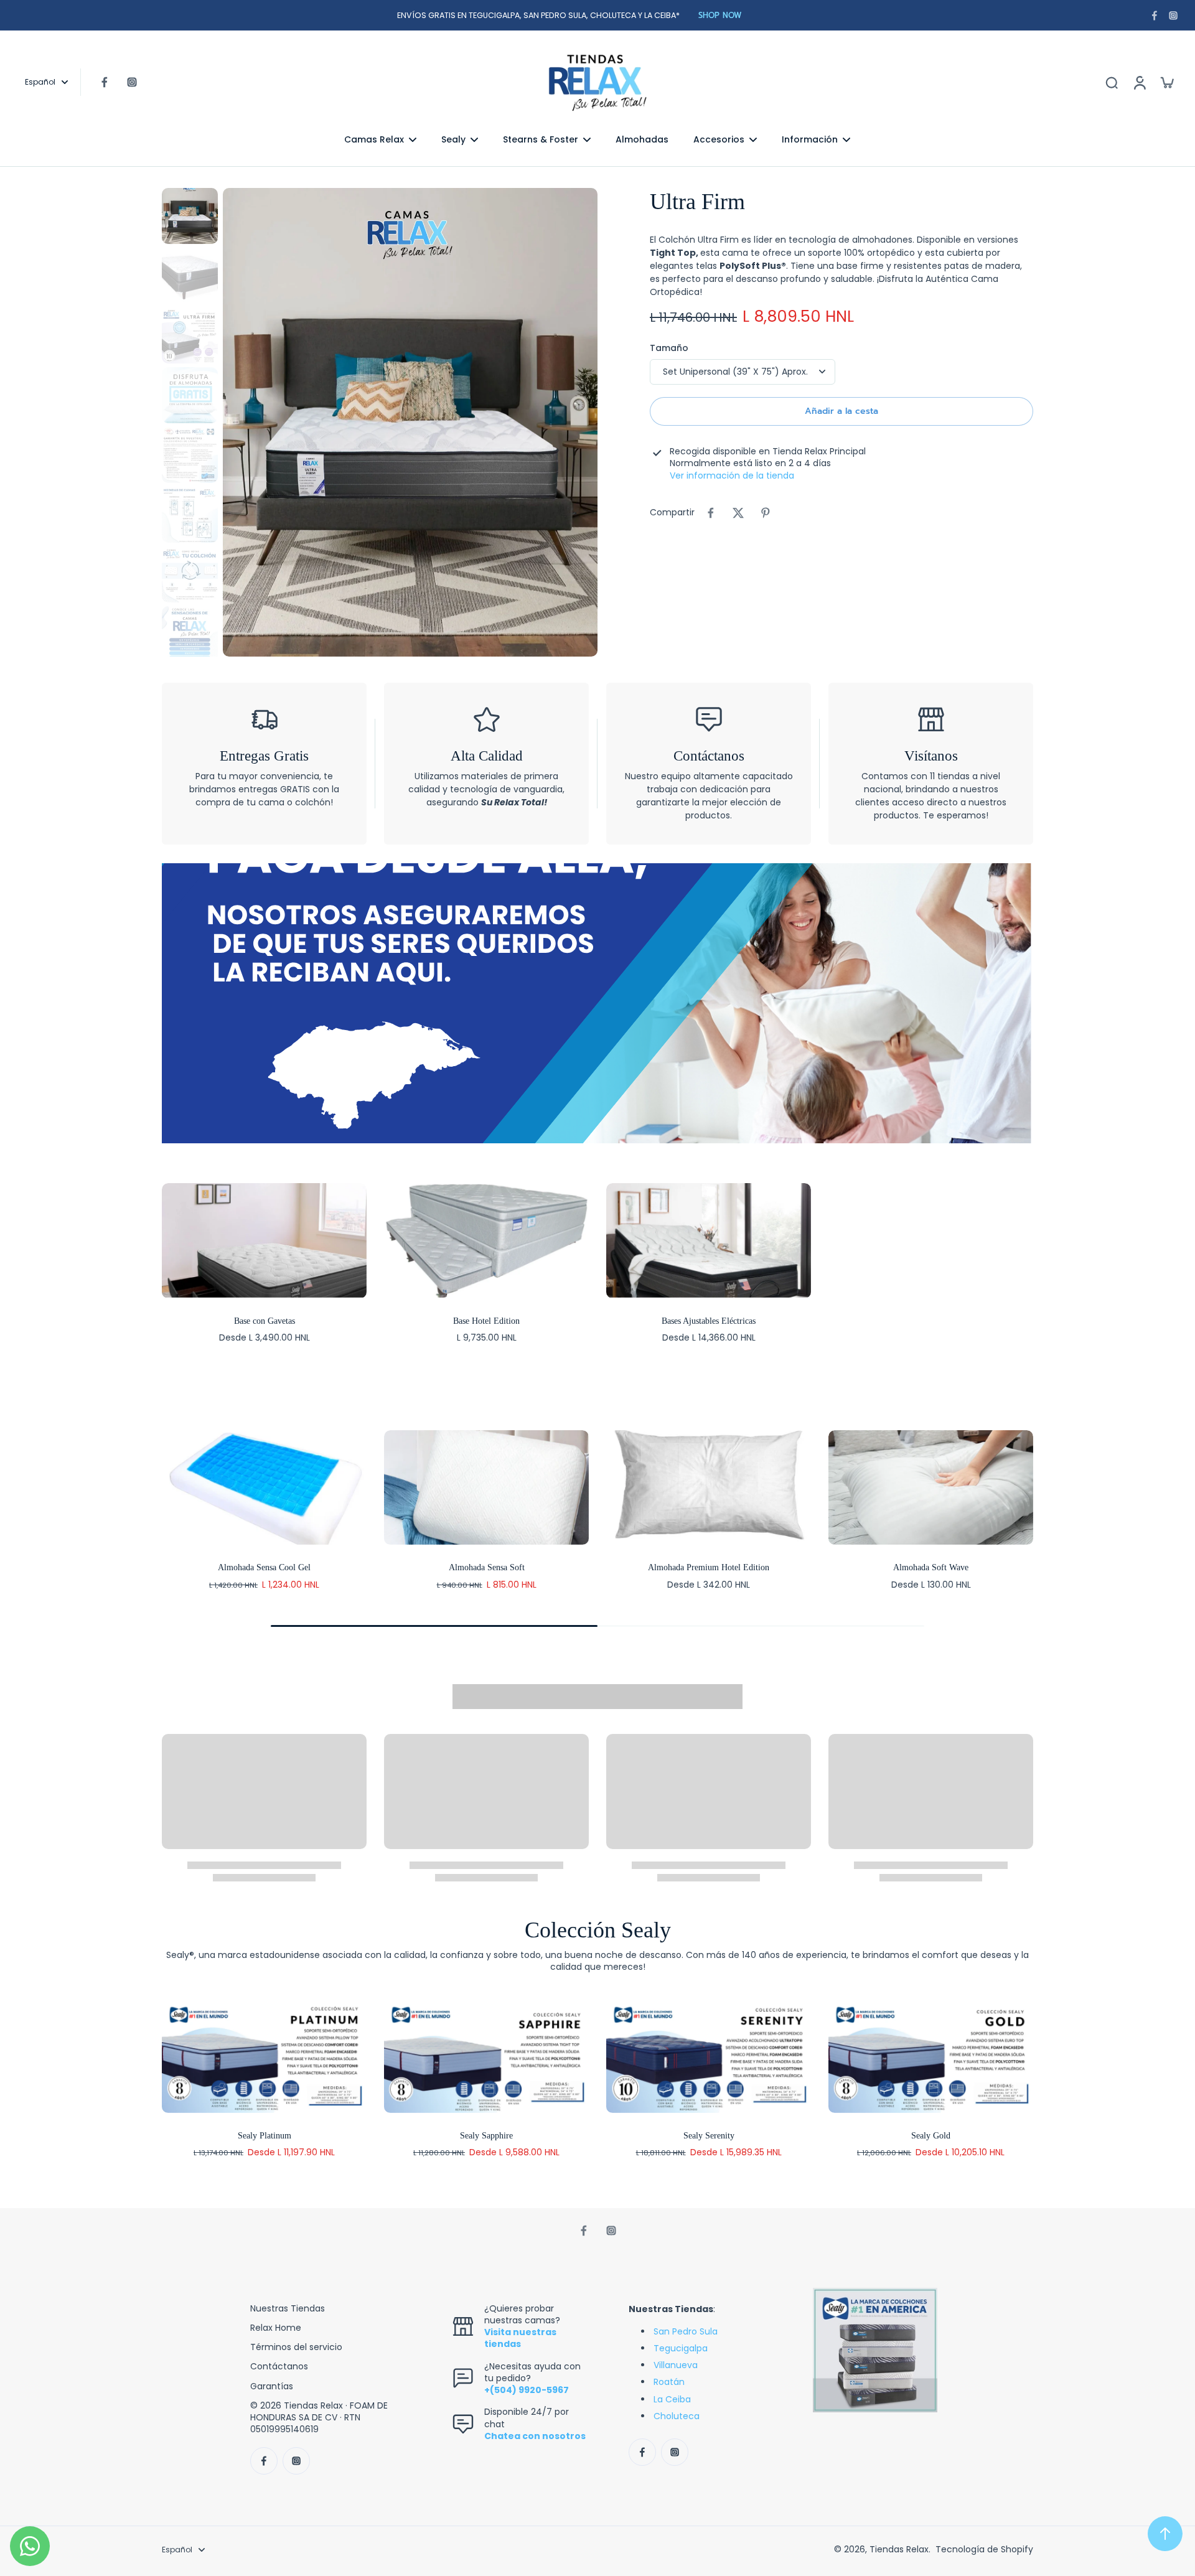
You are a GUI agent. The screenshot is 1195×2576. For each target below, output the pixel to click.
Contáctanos (709, 756)
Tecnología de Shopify (984, 2549)
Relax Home (276, 2328)
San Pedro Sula (686, 2331)
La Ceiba (672, 2399)
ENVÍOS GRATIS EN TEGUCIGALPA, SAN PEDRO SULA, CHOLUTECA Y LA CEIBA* (538, 15)
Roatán (669, 2382)
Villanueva (676, 2365)
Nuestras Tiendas (288, 2309)
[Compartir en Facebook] (711, 513)
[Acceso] (1139, 82)
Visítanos (931, 756)
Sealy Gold (931, 2136)
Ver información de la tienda (732, 476)
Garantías (272, 2386)
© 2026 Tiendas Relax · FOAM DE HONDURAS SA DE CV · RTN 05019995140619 (319, 2418)
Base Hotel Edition (486, 1321)
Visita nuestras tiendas (520, 2338)
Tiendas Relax (899, 2549)
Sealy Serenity (709, 2136)
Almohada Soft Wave (931, 1567)
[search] (1112, 82)
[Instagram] (1173, 16)
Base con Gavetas (265, 1321)
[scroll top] (1165, 2534)
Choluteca (677, 2416)
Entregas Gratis (264, 756)
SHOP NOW (720, 15)
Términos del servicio (296, 2347)
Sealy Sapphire (486, 2136)
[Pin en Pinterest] (766, 513)
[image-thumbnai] (190, 216)
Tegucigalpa (681, 2348)
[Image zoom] (410, 422)
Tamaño (669, 348)
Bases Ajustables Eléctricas (709, 1321)
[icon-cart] (1166, 82)
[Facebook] (1155, 16)
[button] (841, 411)
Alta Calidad (487, 756)
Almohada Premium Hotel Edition (709, 1567)
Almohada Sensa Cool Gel (264, 1567)
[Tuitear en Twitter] (738, 513)
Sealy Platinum (265, 2136)
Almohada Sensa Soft (487, 1567)
